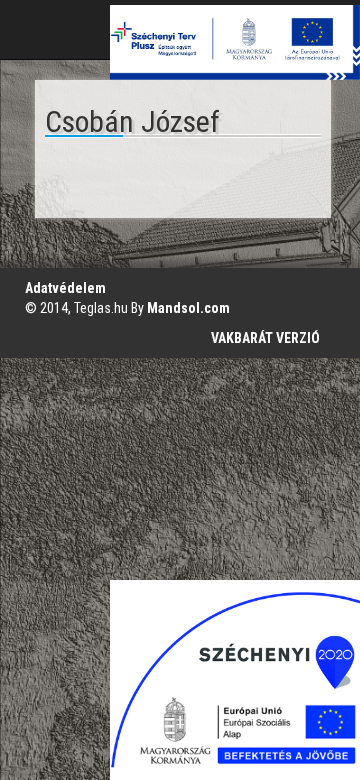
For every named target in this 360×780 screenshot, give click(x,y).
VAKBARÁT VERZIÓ (265, 338)
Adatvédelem (65, 288)
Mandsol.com (188, 308)
